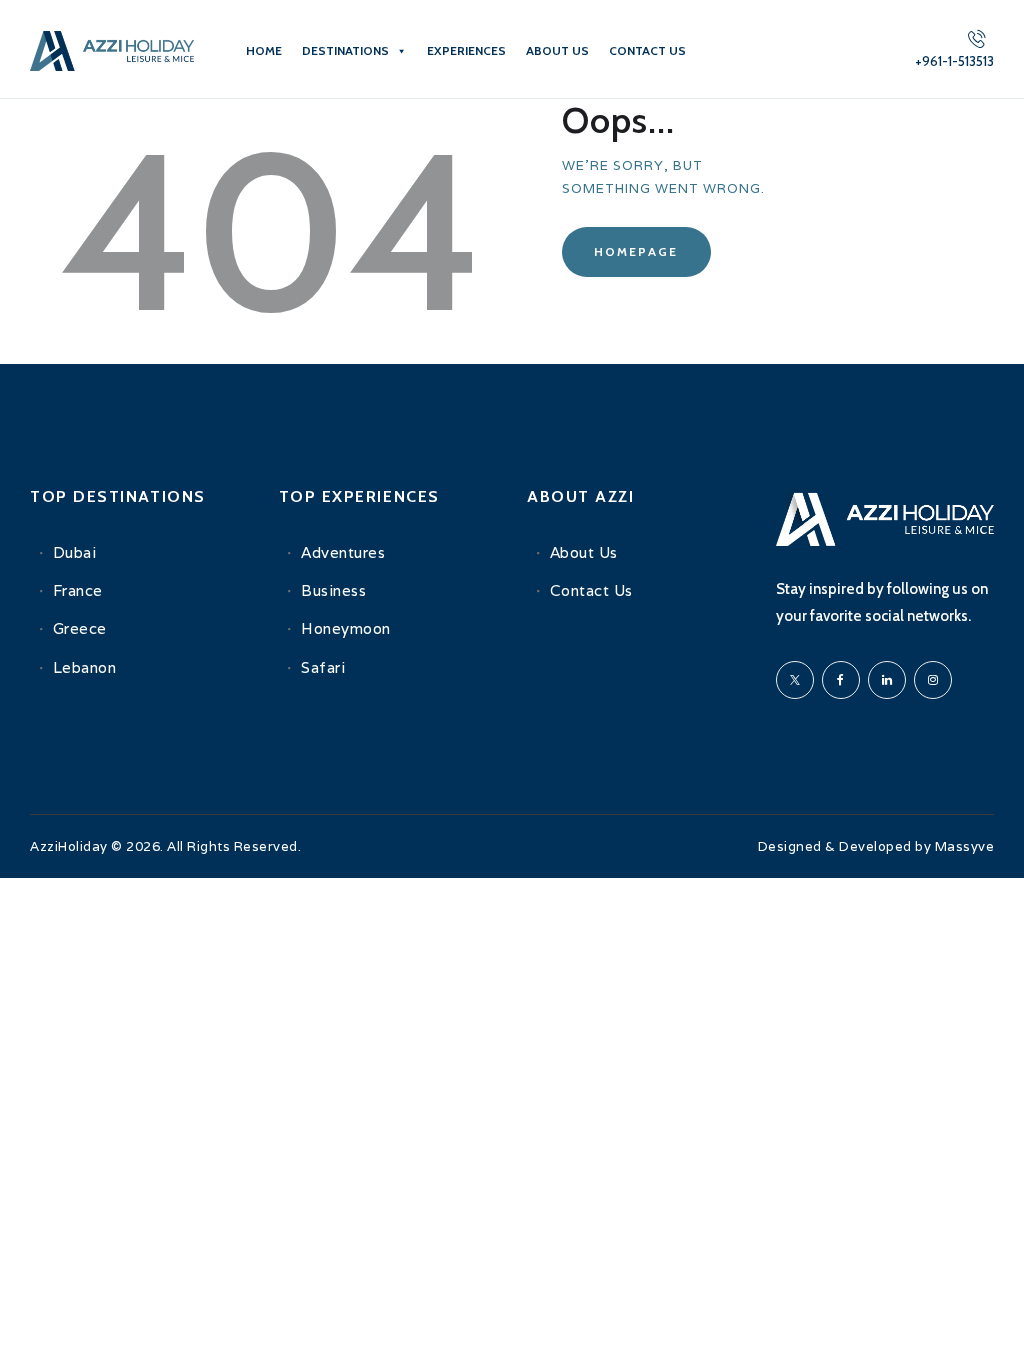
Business (333, 590)
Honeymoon (346, 628)
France (78, 590)
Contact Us (647, 50)
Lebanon (85, 667)
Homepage (636, 251)
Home (264, 50)
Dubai (75, 552)
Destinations (345, 50)
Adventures (343, 552)
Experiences (466, 50)
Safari (323, 667)
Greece (80, 628)
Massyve (965, 846)
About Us (557, 50)
